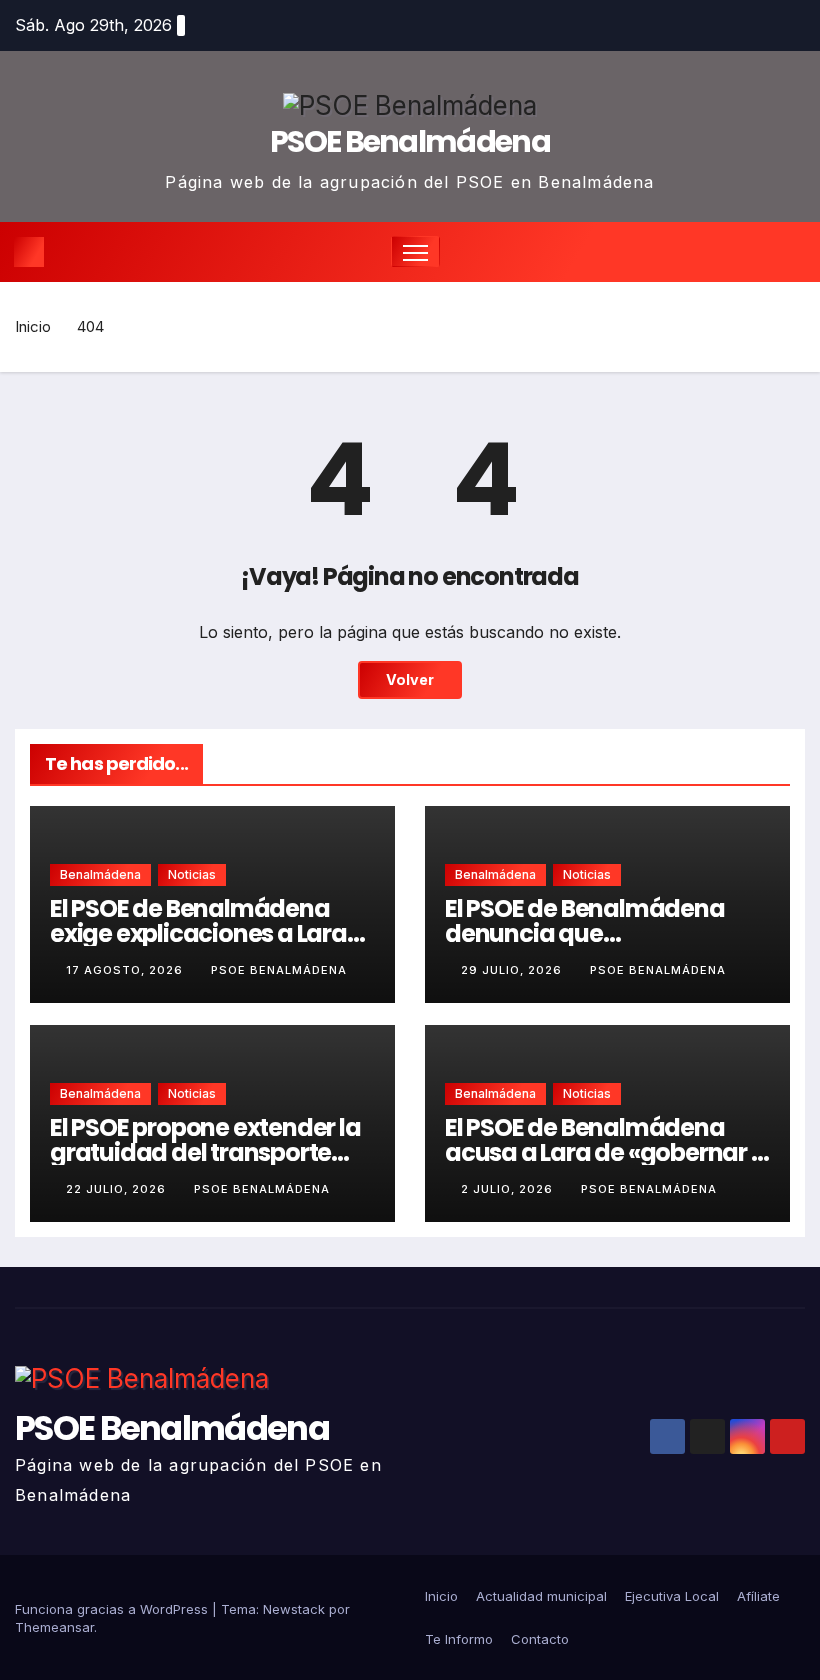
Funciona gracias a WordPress (113, 1609)
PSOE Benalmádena (410, 141)
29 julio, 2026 (513, 970)
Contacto (540, 1639)
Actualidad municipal (541, 1596)
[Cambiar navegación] (415, 251)
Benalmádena (100, 874)
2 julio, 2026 (509, 1189)
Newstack (294, 1609)
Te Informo (459, 1639)
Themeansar (54, 1627)
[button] (792, 252)
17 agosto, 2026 (126, 970)
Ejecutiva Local (672, 1596)
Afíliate (758, 1596)
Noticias (192, 874)
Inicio (33, 326)
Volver (410, 679)
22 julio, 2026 (118, 1189)
